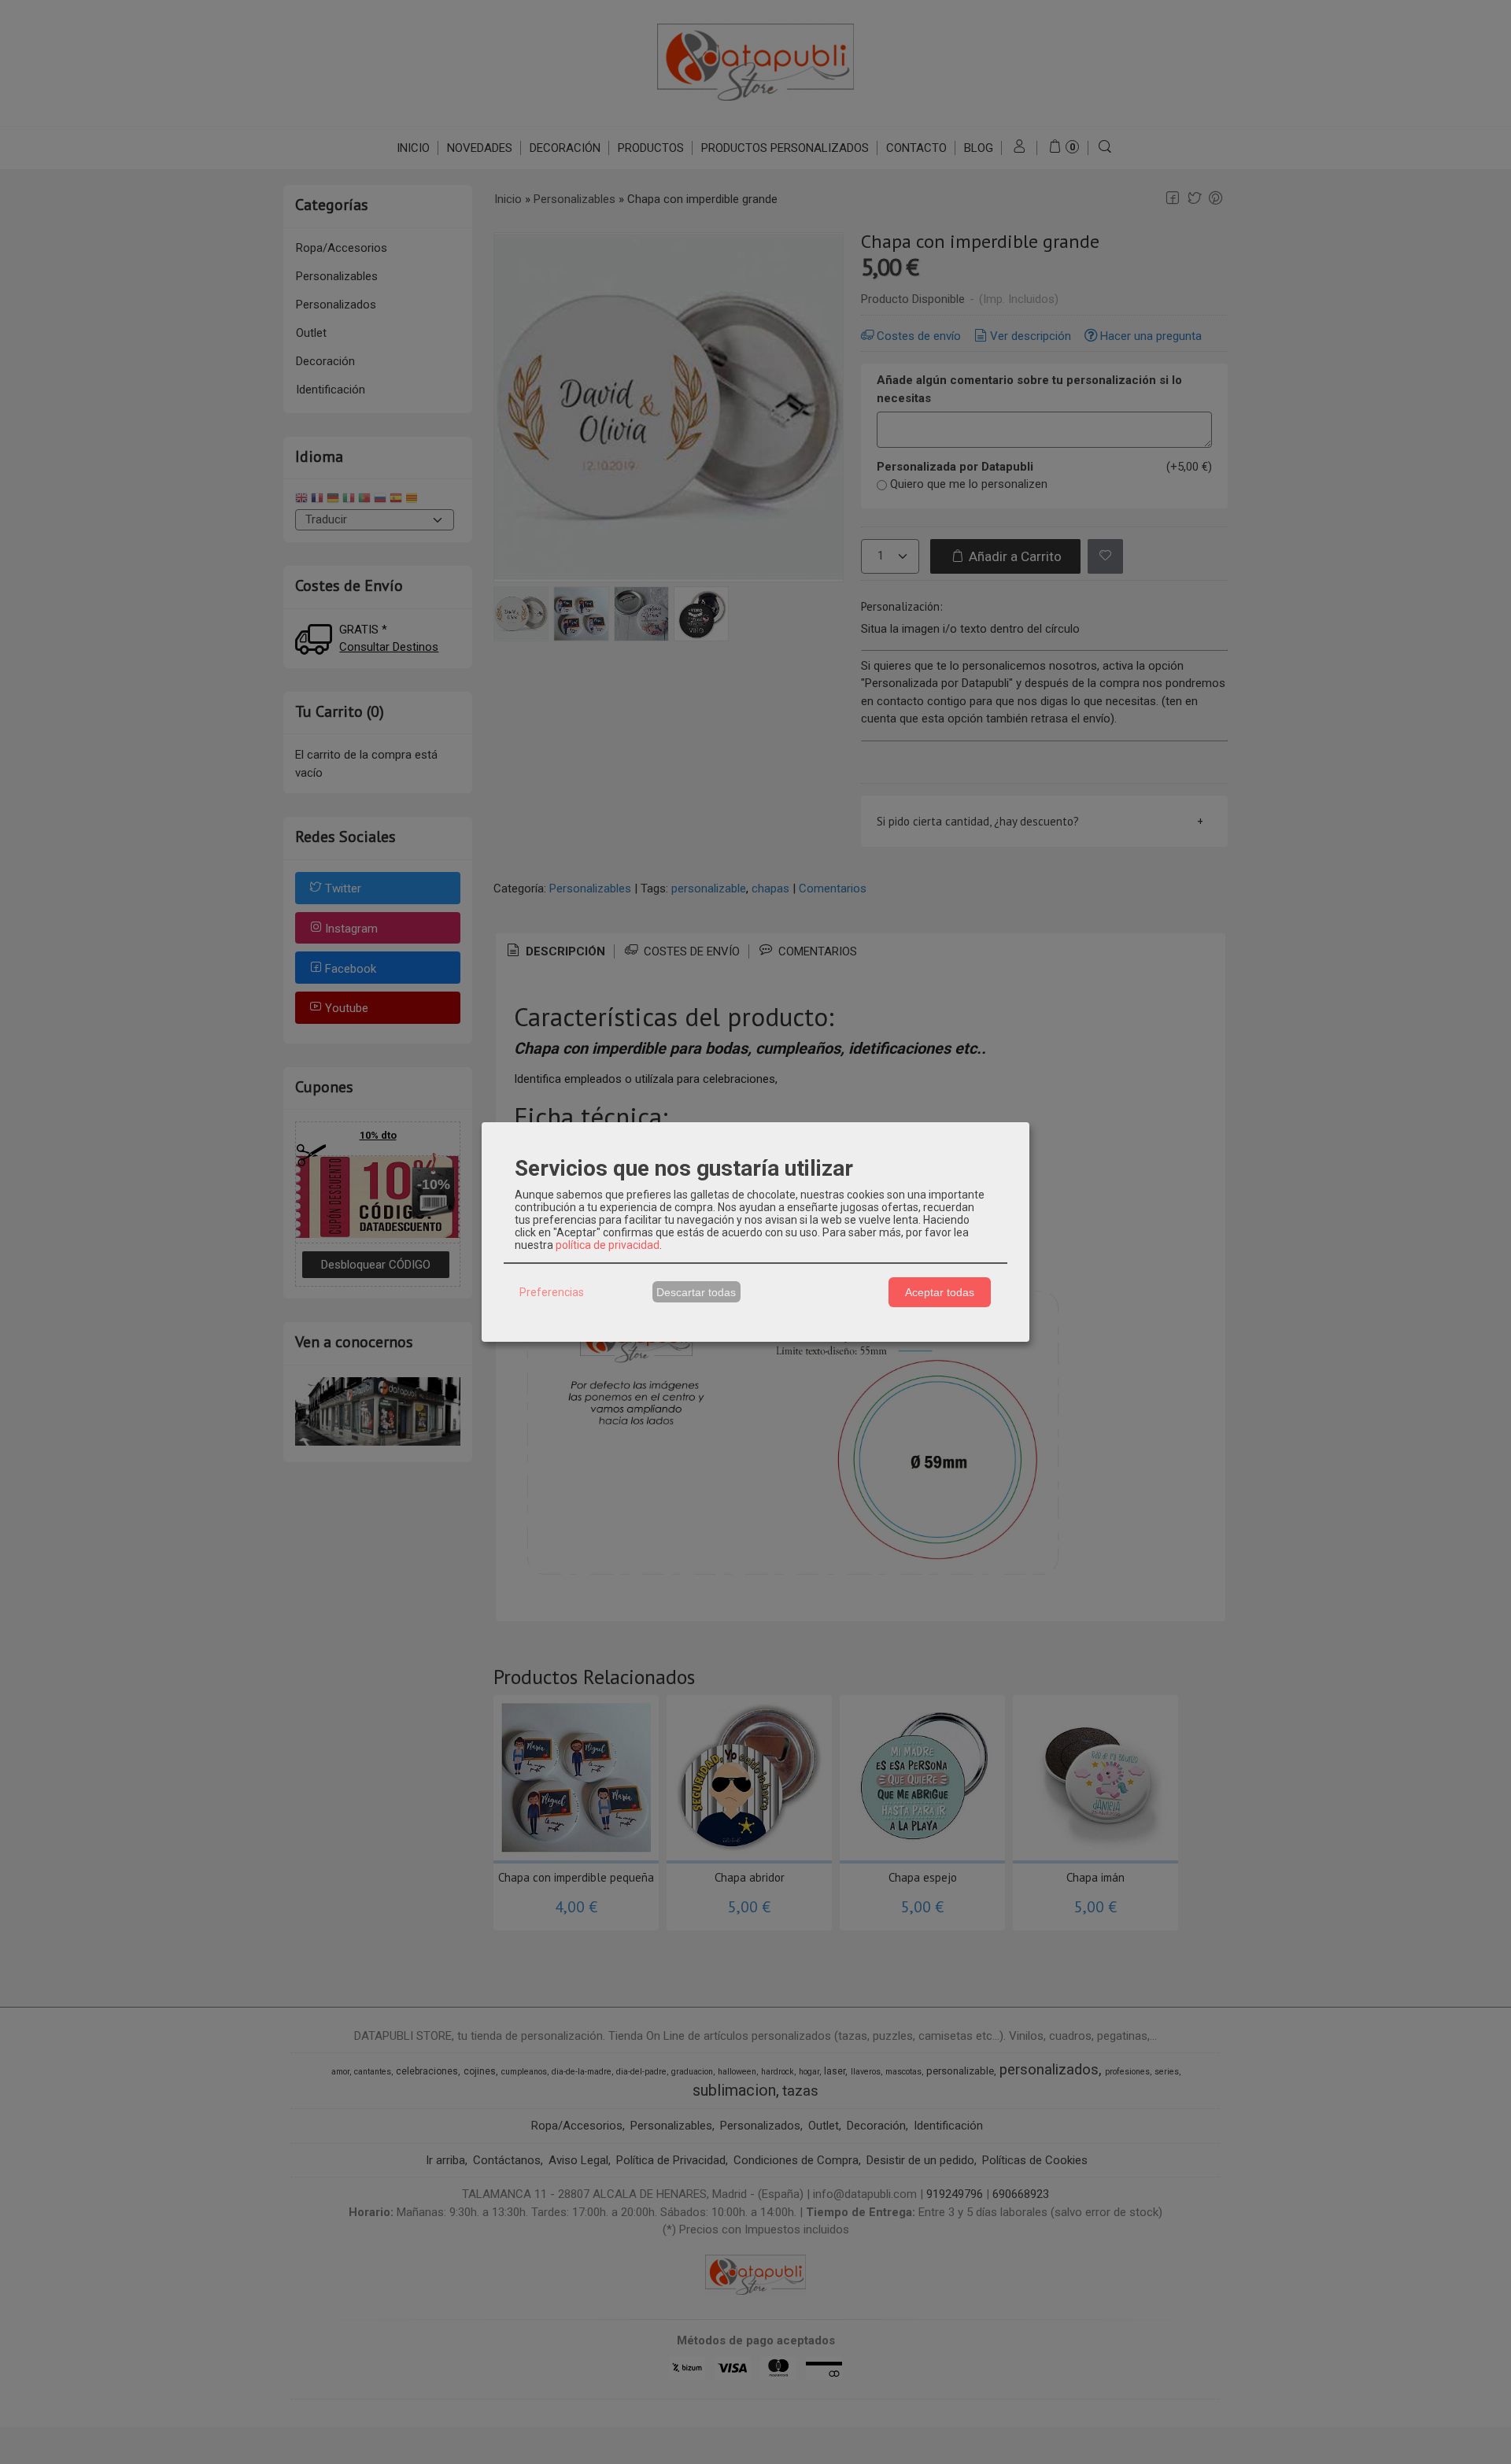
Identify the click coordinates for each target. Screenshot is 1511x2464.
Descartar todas (696, 1292)
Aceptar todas (940, 1292)
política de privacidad (608, 1245)
